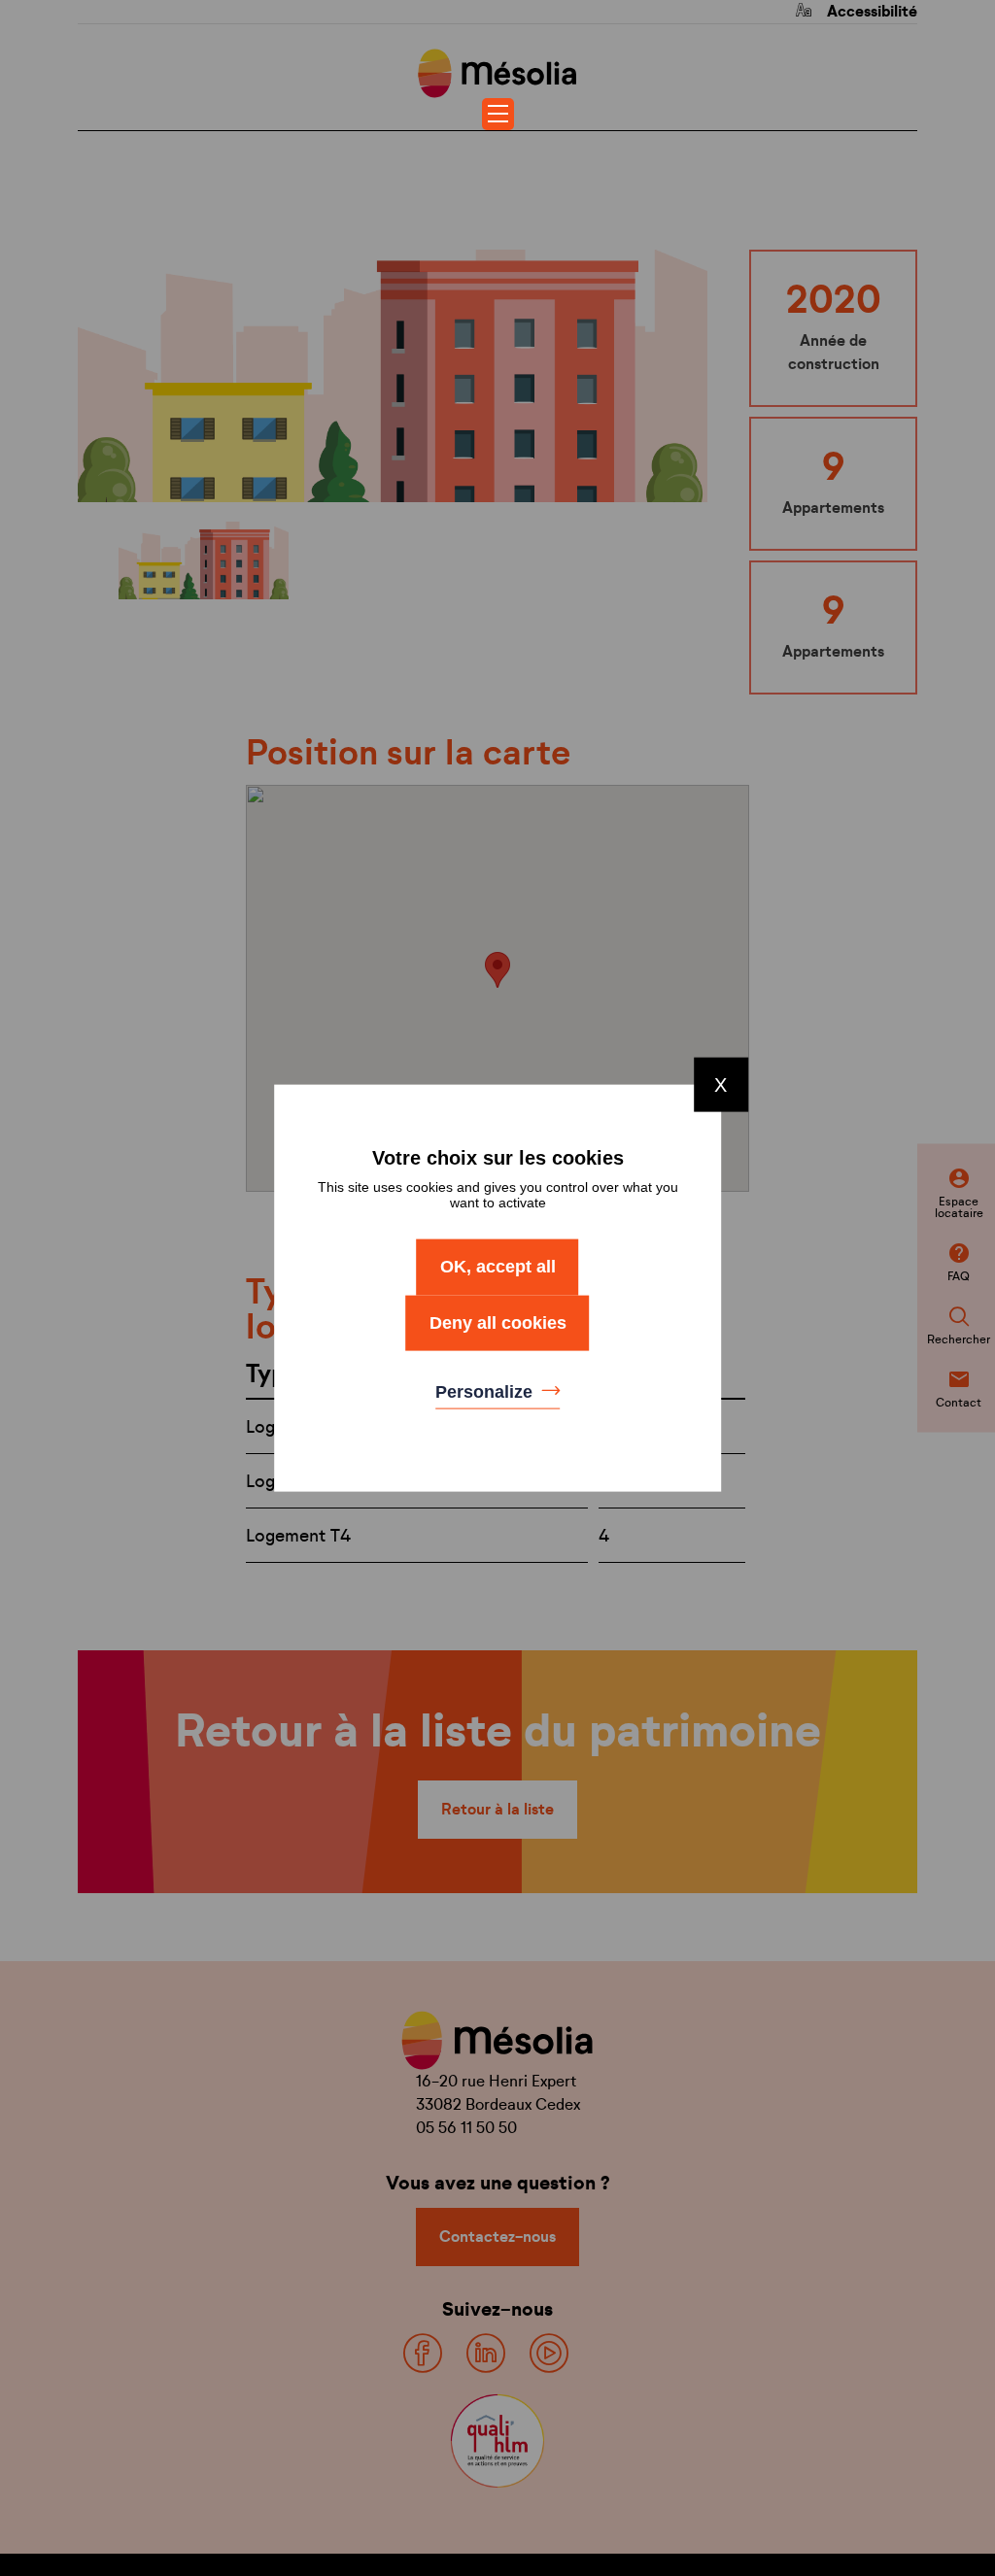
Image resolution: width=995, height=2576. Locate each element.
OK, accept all (498, 1267)
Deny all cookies (498, 1322)
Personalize (486, 1392)
